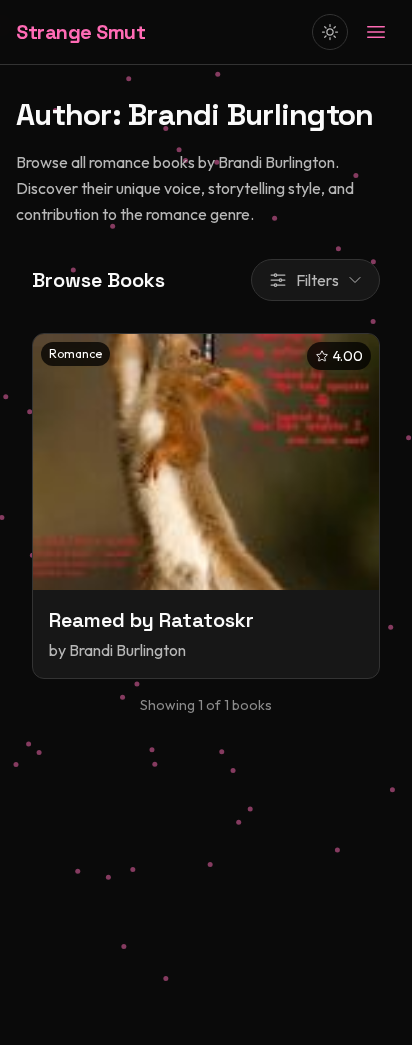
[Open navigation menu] (376, 32)
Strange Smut (80, 32)
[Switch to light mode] (330, 32)
